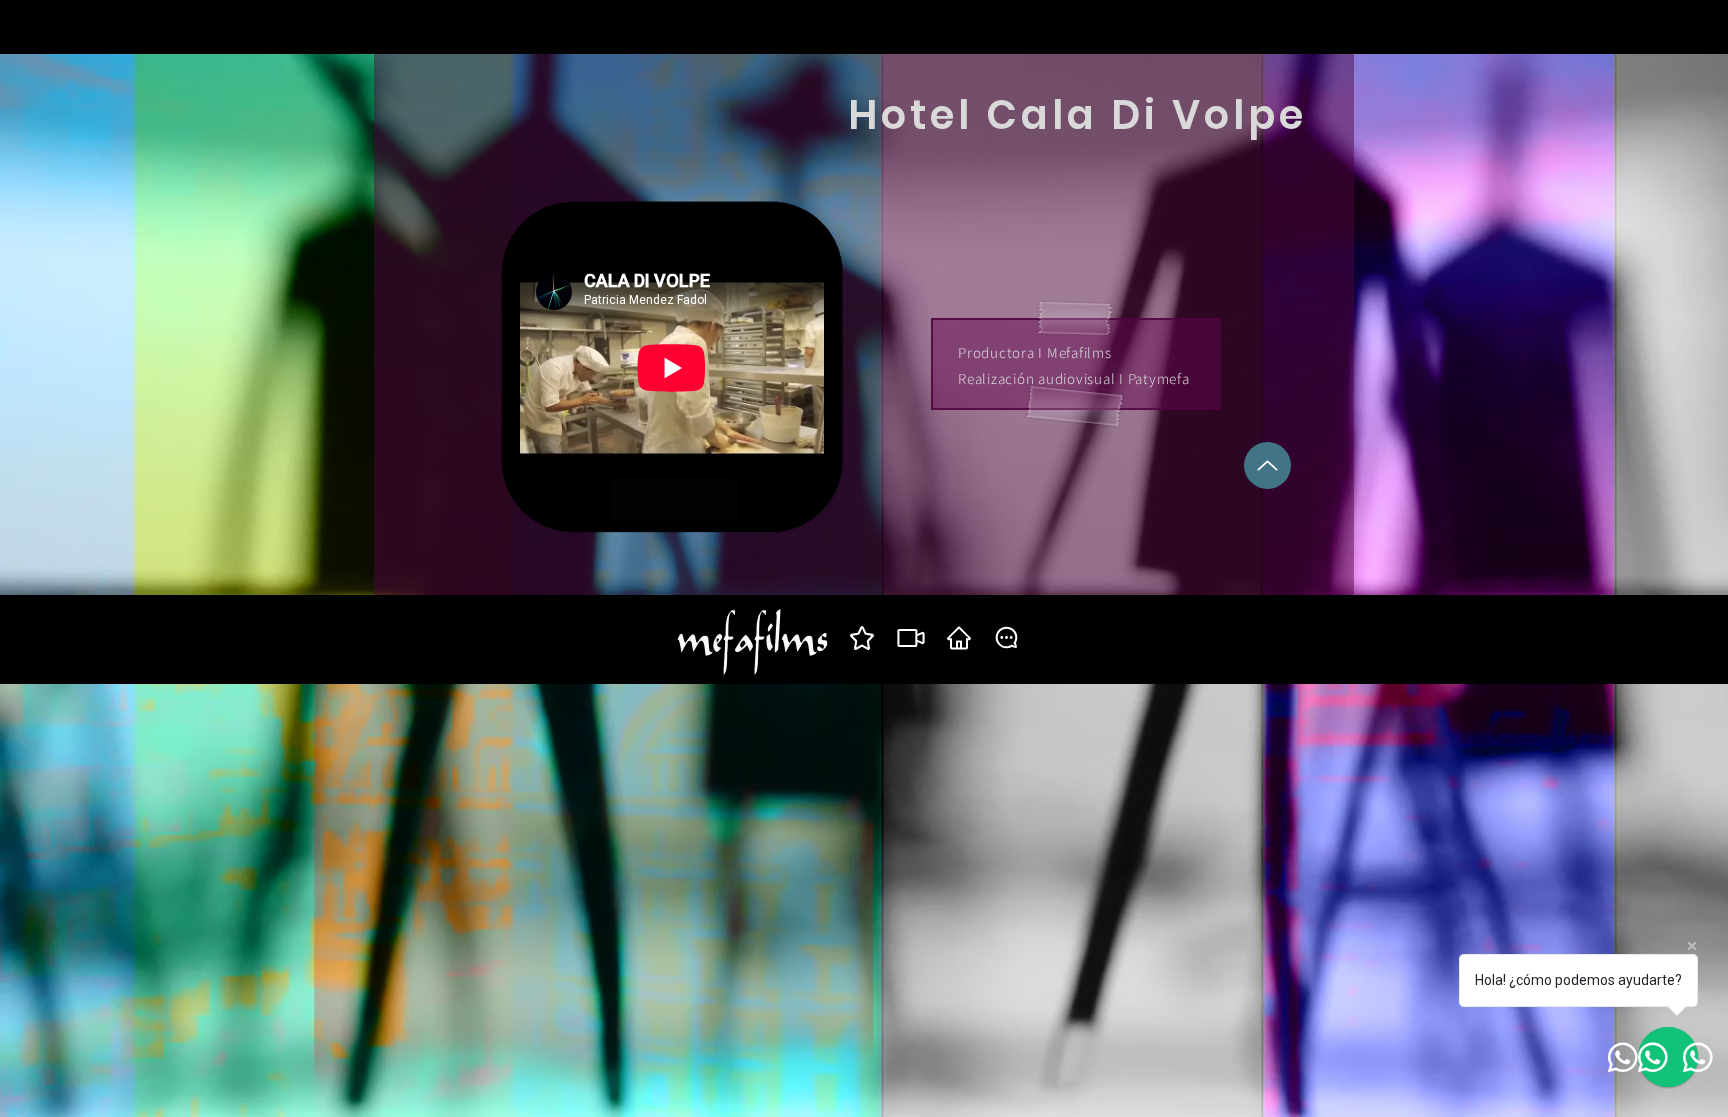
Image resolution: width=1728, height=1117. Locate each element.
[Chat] (1006, 637)
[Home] (958, 637)
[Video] (910, 637)
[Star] (861, 637)
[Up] (1267, 465)
